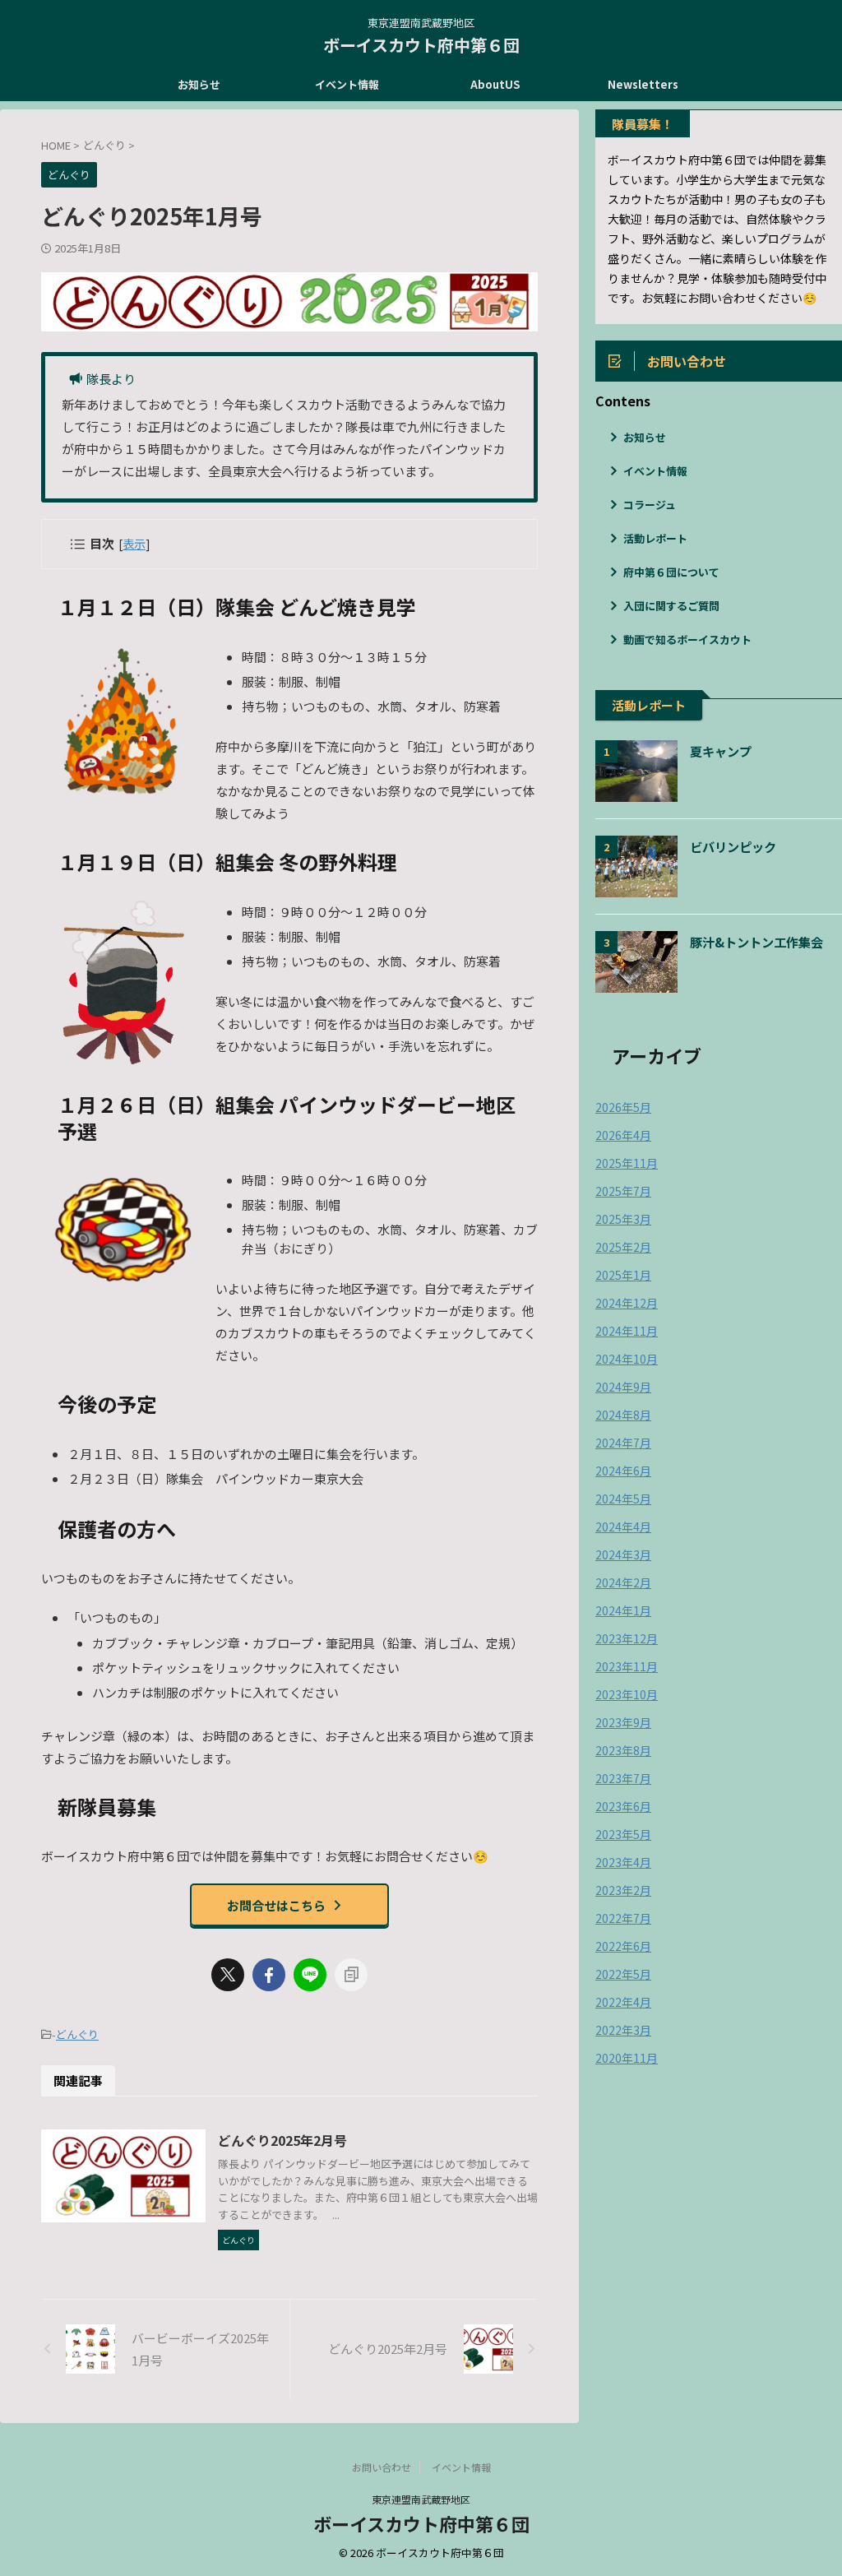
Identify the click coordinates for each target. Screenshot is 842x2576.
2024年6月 (623, 1471)
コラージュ (650, 505)
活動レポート (655, 538)
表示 (134, 543)
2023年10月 (627, 1694)
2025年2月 (623, 1247)
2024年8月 (623, 1415)
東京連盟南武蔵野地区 (421, 2499)
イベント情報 (347, 84)
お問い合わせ (382, 2467)
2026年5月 (623, 1107)
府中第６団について (671, 572)
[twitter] (228, 1975)
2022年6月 (623, 1946)
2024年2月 (623, 1582)
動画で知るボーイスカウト (687, 639)
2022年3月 (623, 2030)
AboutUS (495, 84)
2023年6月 (623, 1806)
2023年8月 (623, 1750)
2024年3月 (623, 1554)
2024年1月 (623, 1610)
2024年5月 (623, 1499)
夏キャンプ (721, 751)
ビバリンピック (733, 846)
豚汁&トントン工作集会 (756, 942)
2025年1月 (623, 1275)
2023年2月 (623, 1890)
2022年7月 (623, 1918)
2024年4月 (623, 1527)
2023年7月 (623, 1778)
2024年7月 (623, 1443)
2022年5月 (623, 1974)
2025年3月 (623, 1219)
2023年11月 (627, 1666)
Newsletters (643, 84)
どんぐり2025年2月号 (282, 2140)
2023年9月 (623, 1722)
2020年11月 (627, 2058)
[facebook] (269, 1975)
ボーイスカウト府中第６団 (421, 45)
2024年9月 (623, 1387)
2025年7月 (623, 1191)
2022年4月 (623, 2002)
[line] (310, 1975)
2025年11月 (627, 1163)
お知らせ (199, 84)
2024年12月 (627, 1303)
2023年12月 (627, 1638)
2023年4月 (623, 1862)
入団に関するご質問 (671, 606)
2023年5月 (623, 1834)
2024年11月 (627, 1331)
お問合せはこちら (276, 1905)
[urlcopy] (351, 1975)
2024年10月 (627, 1359)
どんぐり (77, 2034)
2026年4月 (623, 1135)
